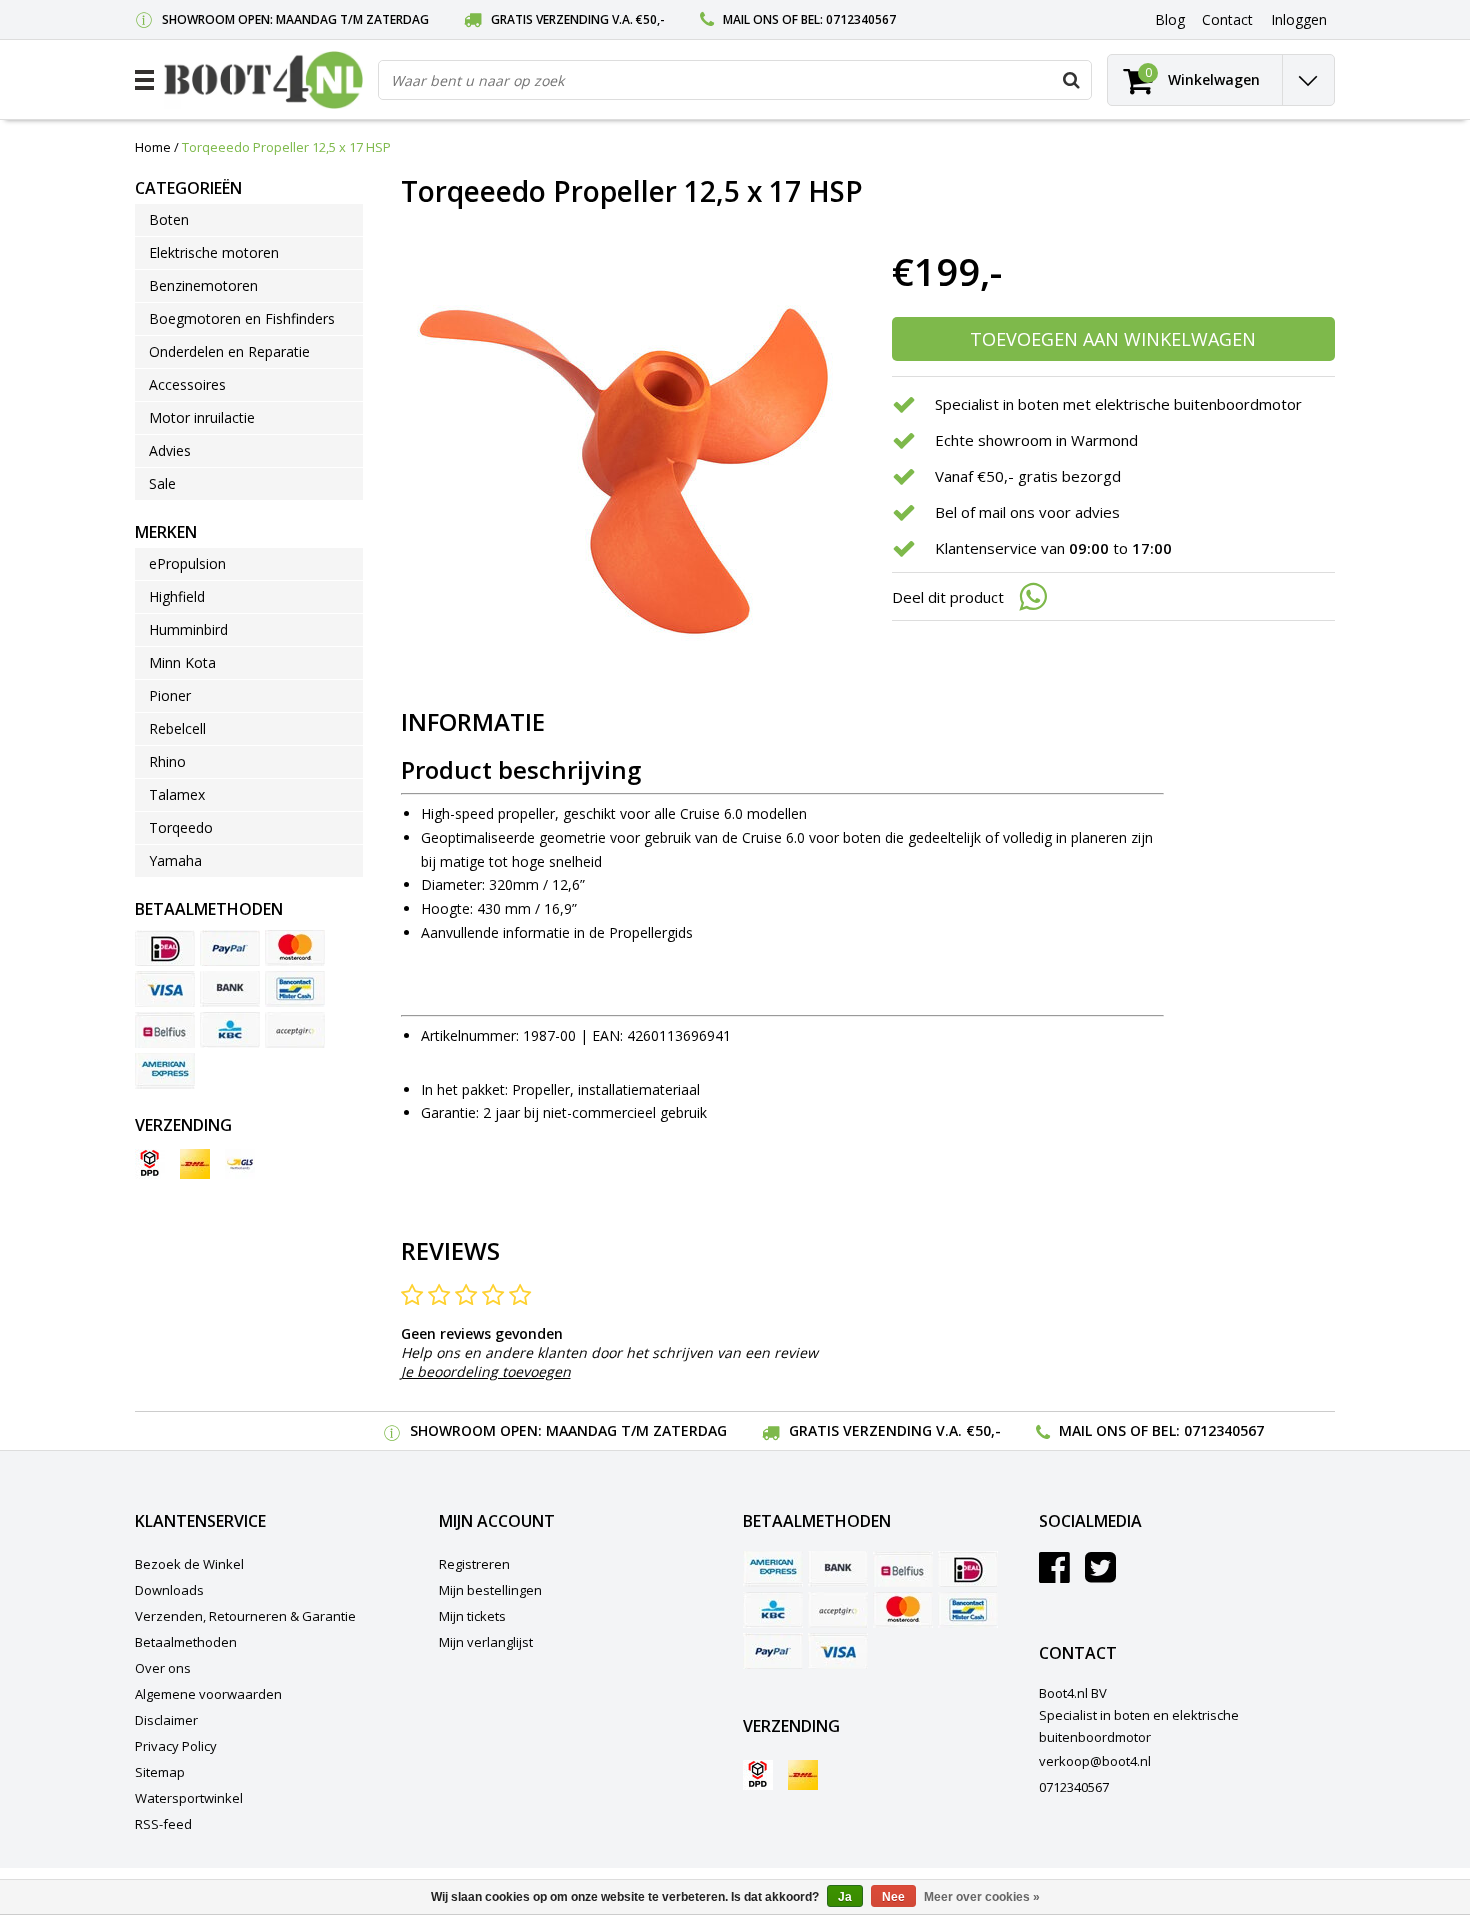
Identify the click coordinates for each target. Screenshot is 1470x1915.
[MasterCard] (295, 948)
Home (153, 147)
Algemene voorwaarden (208, 1694)
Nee (893, 1897)
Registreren (474, 1564)
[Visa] (165, 989)
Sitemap (160, 1772)
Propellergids (651, 932)
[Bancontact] (295, 989)
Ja (845, 1897)
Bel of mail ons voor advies (1027, 512)
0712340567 (861, 19)
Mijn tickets (472, 1616)
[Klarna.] (295, 1030)
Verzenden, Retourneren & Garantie (245, 1616)
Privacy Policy (176, 1746)
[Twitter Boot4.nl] (1100, 1575)
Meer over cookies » (982, 1897)
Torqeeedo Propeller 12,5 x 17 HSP (286, 147)
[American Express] (165, 1071)
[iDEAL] (165, 948)
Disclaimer (166, 1720)
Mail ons (751, 19)
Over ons (163, 1668)
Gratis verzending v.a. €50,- (578, 19)
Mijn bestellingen (490, 1590)
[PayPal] (230, 948)
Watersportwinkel (189, 1798)
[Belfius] (165, 1030)
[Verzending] (150, 1164)
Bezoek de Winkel (189, 1564)
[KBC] (230, 1030)
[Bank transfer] (230, 989)
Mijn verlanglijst (486, 1642)
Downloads (169, 1590)
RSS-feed (163, 1824)
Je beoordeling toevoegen (486, 1371)
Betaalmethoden (186, 1642)
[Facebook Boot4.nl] (1054, 1575)
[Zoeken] (1071, 80)
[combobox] (735, 80)
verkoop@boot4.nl (1095, 1761)
